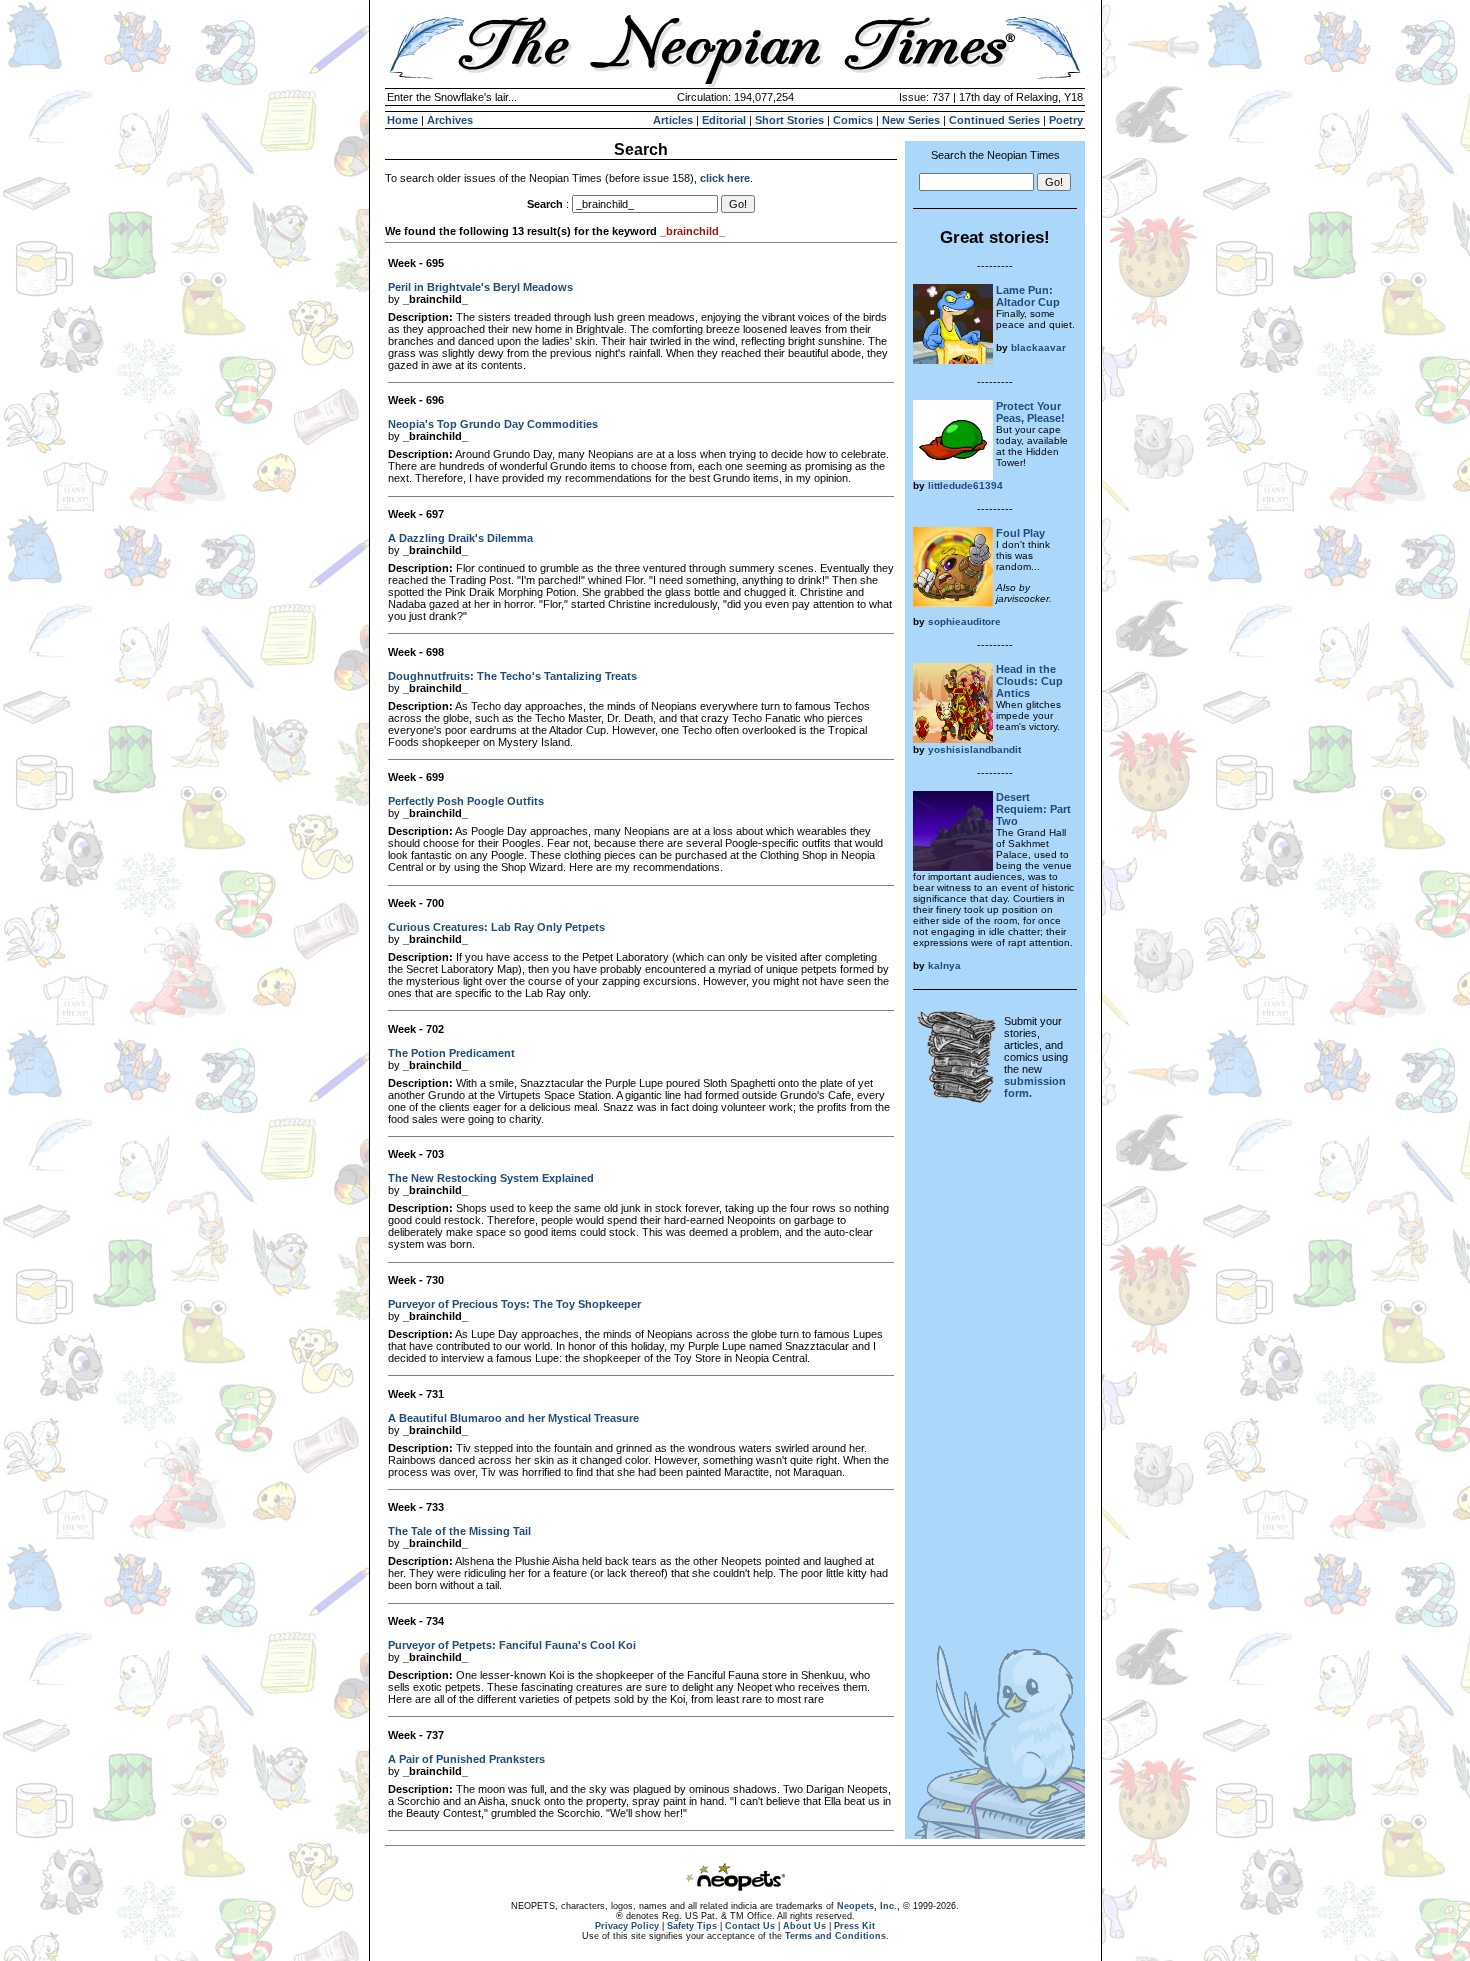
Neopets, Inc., (868, 1906)
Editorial (724, 120)
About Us (804, 1926)
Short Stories (789, 120)
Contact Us (750, 1926)
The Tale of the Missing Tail (459, 1531)
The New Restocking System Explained (491, 1178)
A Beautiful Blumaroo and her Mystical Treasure (513, 1418)
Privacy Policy (627, 1926)
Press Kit (854, 1926)
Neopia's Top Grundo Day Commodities (493, 424)
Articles (673, 120)
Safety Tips (692, 1926)
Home (402, 120)
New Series (911, 120)
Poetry (1066, 120)
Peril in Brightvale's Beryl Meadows (480, 287)
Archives (450, 120)
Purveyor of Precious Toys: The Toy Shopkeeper (514, 1304)
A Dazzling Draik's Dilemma (460, 538)
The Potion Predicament (451, 1053)
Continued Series (994, 120)
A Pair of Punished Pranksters (466, 1759)
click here (725, 178)
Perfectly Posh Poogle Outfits (466, 801)
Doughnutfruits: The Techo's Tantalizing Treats (512, 676)
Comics (853, 120)
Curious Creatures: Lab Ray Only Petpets (496, 927)
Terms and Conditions (835, 1936)
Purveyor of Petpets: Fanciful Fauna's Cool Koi (512, 1645)
